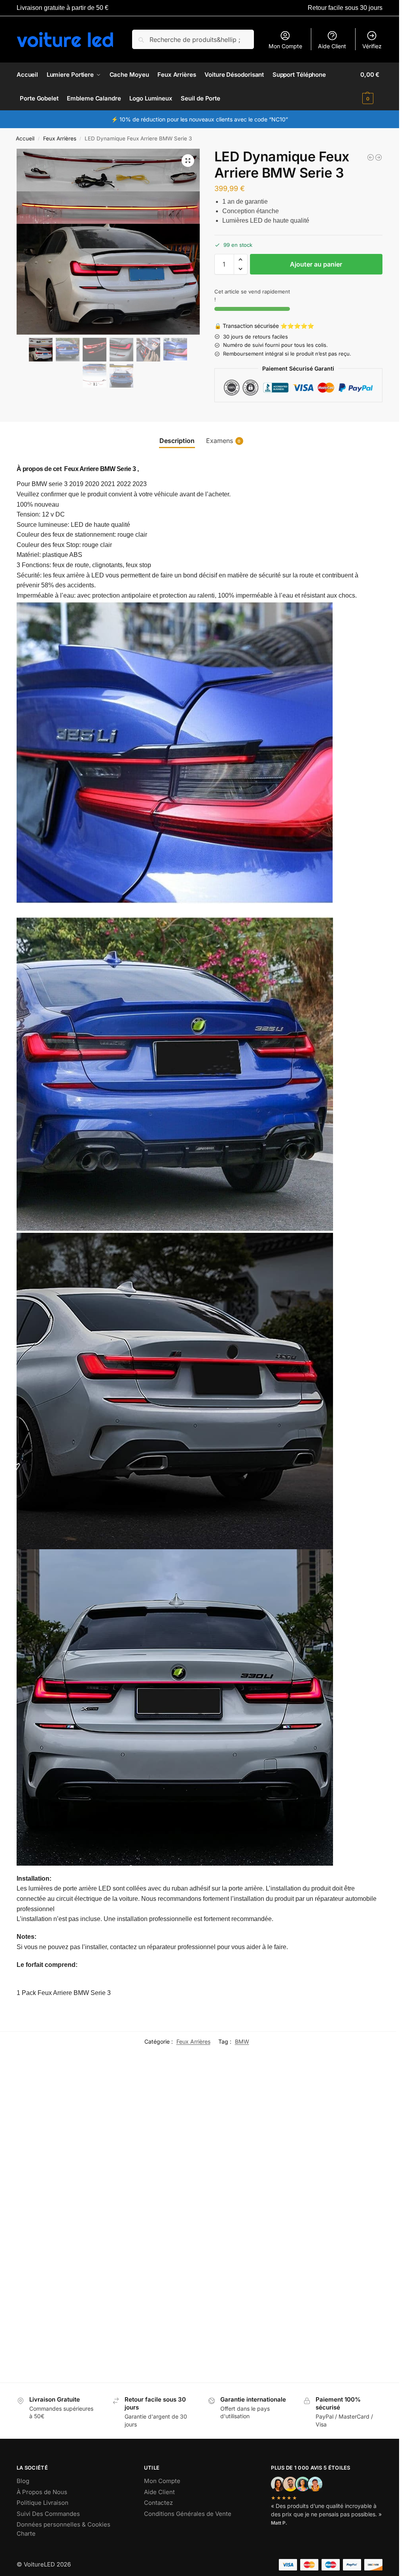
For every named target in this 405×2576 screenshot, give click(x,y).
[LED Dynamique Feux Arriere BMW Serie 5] (379, 157)
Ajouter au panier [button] (347, 2374)
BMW (242, 2041)
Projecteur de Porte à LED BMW (342, 2195)
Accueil (25, 138)
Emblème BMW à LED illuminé (148, 2195)
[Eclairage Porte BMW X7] (64, 2284)
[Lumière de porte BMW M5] (347, 2284)
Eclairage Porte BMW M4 (59, 2191)
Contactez (158, 2503)
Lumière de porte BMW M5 (343, 2338)
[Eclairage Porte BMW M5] (253, 2137)
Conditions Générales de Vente (188, 2514)
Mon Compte (285, 46)
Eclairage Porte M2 (144, 2338)
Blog (23, 2481)
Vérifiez (372, 46)
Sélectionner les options (64, 2227)
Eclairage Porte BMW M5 (247, 2191)
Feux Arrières (60, 138)
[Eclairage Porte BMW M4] (64, 2137)
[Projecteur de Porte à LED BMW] (347, 2137)
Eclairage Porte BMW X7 (58, 2338)
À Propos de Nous (42, 2492)
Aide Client (332, 46)
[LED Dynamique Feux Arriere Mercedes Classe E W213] (371, 157)
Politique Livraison (43, 2503)
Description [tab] (177, 441)
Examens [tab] (223, 441)
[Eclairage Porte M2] (158, 2284)
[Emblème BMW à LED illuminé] (158, 2137)
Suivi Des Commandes (48, 2514)
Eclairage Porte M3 (239, 2338)
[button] (371, 87)
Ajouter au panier (316, 264)
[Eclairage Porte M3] (253, 2284)
